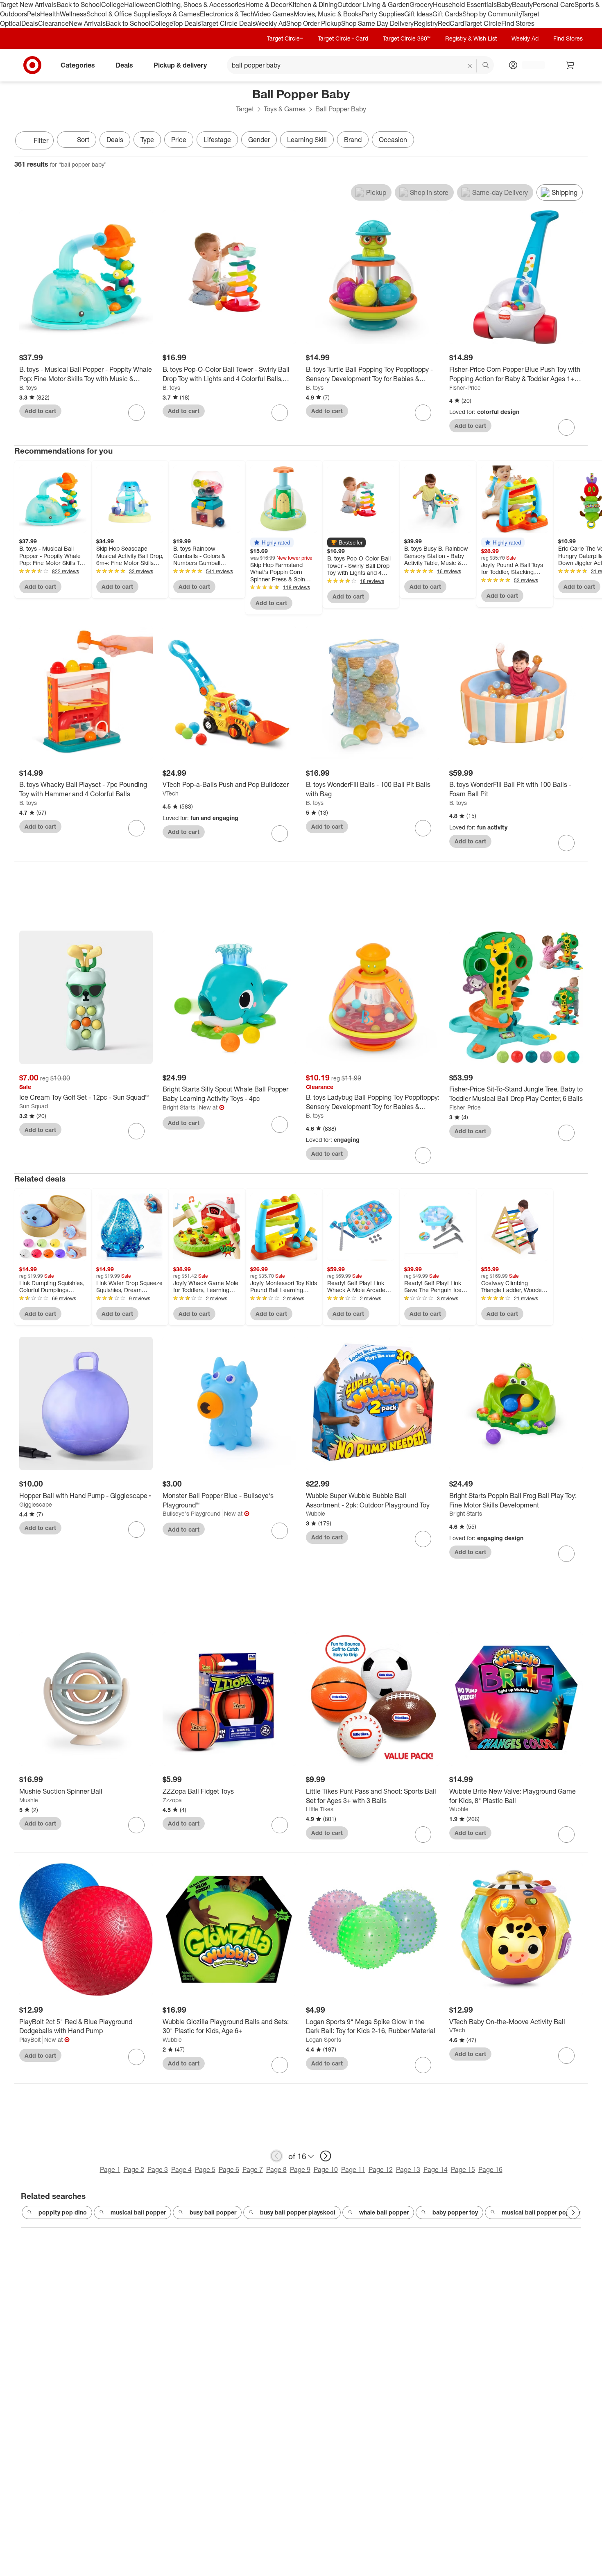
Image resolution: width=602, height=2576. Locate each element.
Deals (30, 23)
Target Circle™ (285, 38)
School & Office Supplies (122, 14)
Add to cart (40, 411)
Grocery (421, 5)
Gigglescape (36, 1504)
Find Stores (518, 23)
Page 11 (353, 2169)
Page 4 (181, 2169)
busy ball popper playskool (298, 2212)
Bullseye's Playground (191, 1513)
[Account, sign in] (529, 65)
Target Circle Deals (228, 23)
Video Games (274, 14)
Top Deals (186, 23)
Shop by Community (492, 14)
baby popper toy (455, 2212)
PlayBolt (30, 2039)
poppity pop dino (63, 2212)
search (486, 66)
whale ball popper (384, 2212)
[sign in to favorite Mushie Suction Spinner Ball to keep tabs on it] (136, 1825)
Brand (353, 140)
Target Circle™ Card (343, 38)
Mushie (29, 1800)
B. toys (28, 388)
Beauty (522, 5)
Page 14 (436, 2169)
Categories (78, 65)
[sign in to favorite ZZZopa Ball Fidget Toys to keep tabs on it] (280, 1825)
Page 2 (134, 2169)
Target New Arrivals (28, 5)
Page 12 (381, 2169)
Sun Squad (34, 1106)
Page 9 (300, 2169)
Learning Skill (307, 140)
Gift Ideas (418, 14)
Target (245, 109)
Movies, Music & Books (328, 14)
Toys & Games (179, 14)
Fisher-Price (465, 388)
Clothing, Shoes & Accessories (200, 5)
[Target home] (32, 65)
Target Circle (483, 23)
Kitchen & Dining (313, 5)
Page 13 (408, 2169)
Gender (259, 140)
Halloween (140, 5)
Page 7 (253, 2169)
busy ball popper (213, 2212)
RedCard (451, 23)
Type (147, 140)
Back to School (79, 5)
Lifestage (217, 140)
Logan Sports (324, 2039)
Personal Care (554, 5)
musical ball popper (138, 2212)
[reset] (470, 66)
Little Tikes (320, 1809)
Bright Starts (179, 1107)
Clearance (53, 23)
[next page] (326, 2156)
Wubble (316, 1513)
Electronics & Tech (227, 14)
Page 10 (326, 2169)
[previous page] (276, 2156)
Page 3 (158, 2169)
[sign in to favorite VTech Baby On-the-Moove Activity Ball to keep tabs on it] (566, 2056)
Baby (504, 5)
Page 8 (276, 2169)
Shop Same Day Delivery (377, 23)
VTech (171, 793)
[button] (272, 542)
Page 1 (110, 2169)
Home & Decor (267, 5)
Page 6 (229, 2169)
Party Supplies (383, 14)
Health (50, 14)
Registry (426, 23)
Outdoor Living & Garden (373, 5)
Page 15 (463, 2169)
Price (179, 140)
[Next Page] (579, 141)
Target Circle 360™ (407, 38)
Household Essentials (465, 5)
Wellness (73, 14)
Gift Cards (447, 14)
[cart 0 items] (570, 65)
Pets (34, 14)
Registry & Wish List (471, 38)
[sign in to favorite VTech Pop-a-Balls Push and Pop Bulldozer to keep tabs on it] (280, 834)
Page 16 (490, 2169)
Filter (41, 140)
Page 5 (205, 2169)
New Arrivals (87, 23)
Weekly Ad (271, 23)
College (113, 5)
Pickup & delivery (180, 65)
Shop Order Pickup (314, 23)
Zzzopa (172, 1800)
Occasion (393, 140)
